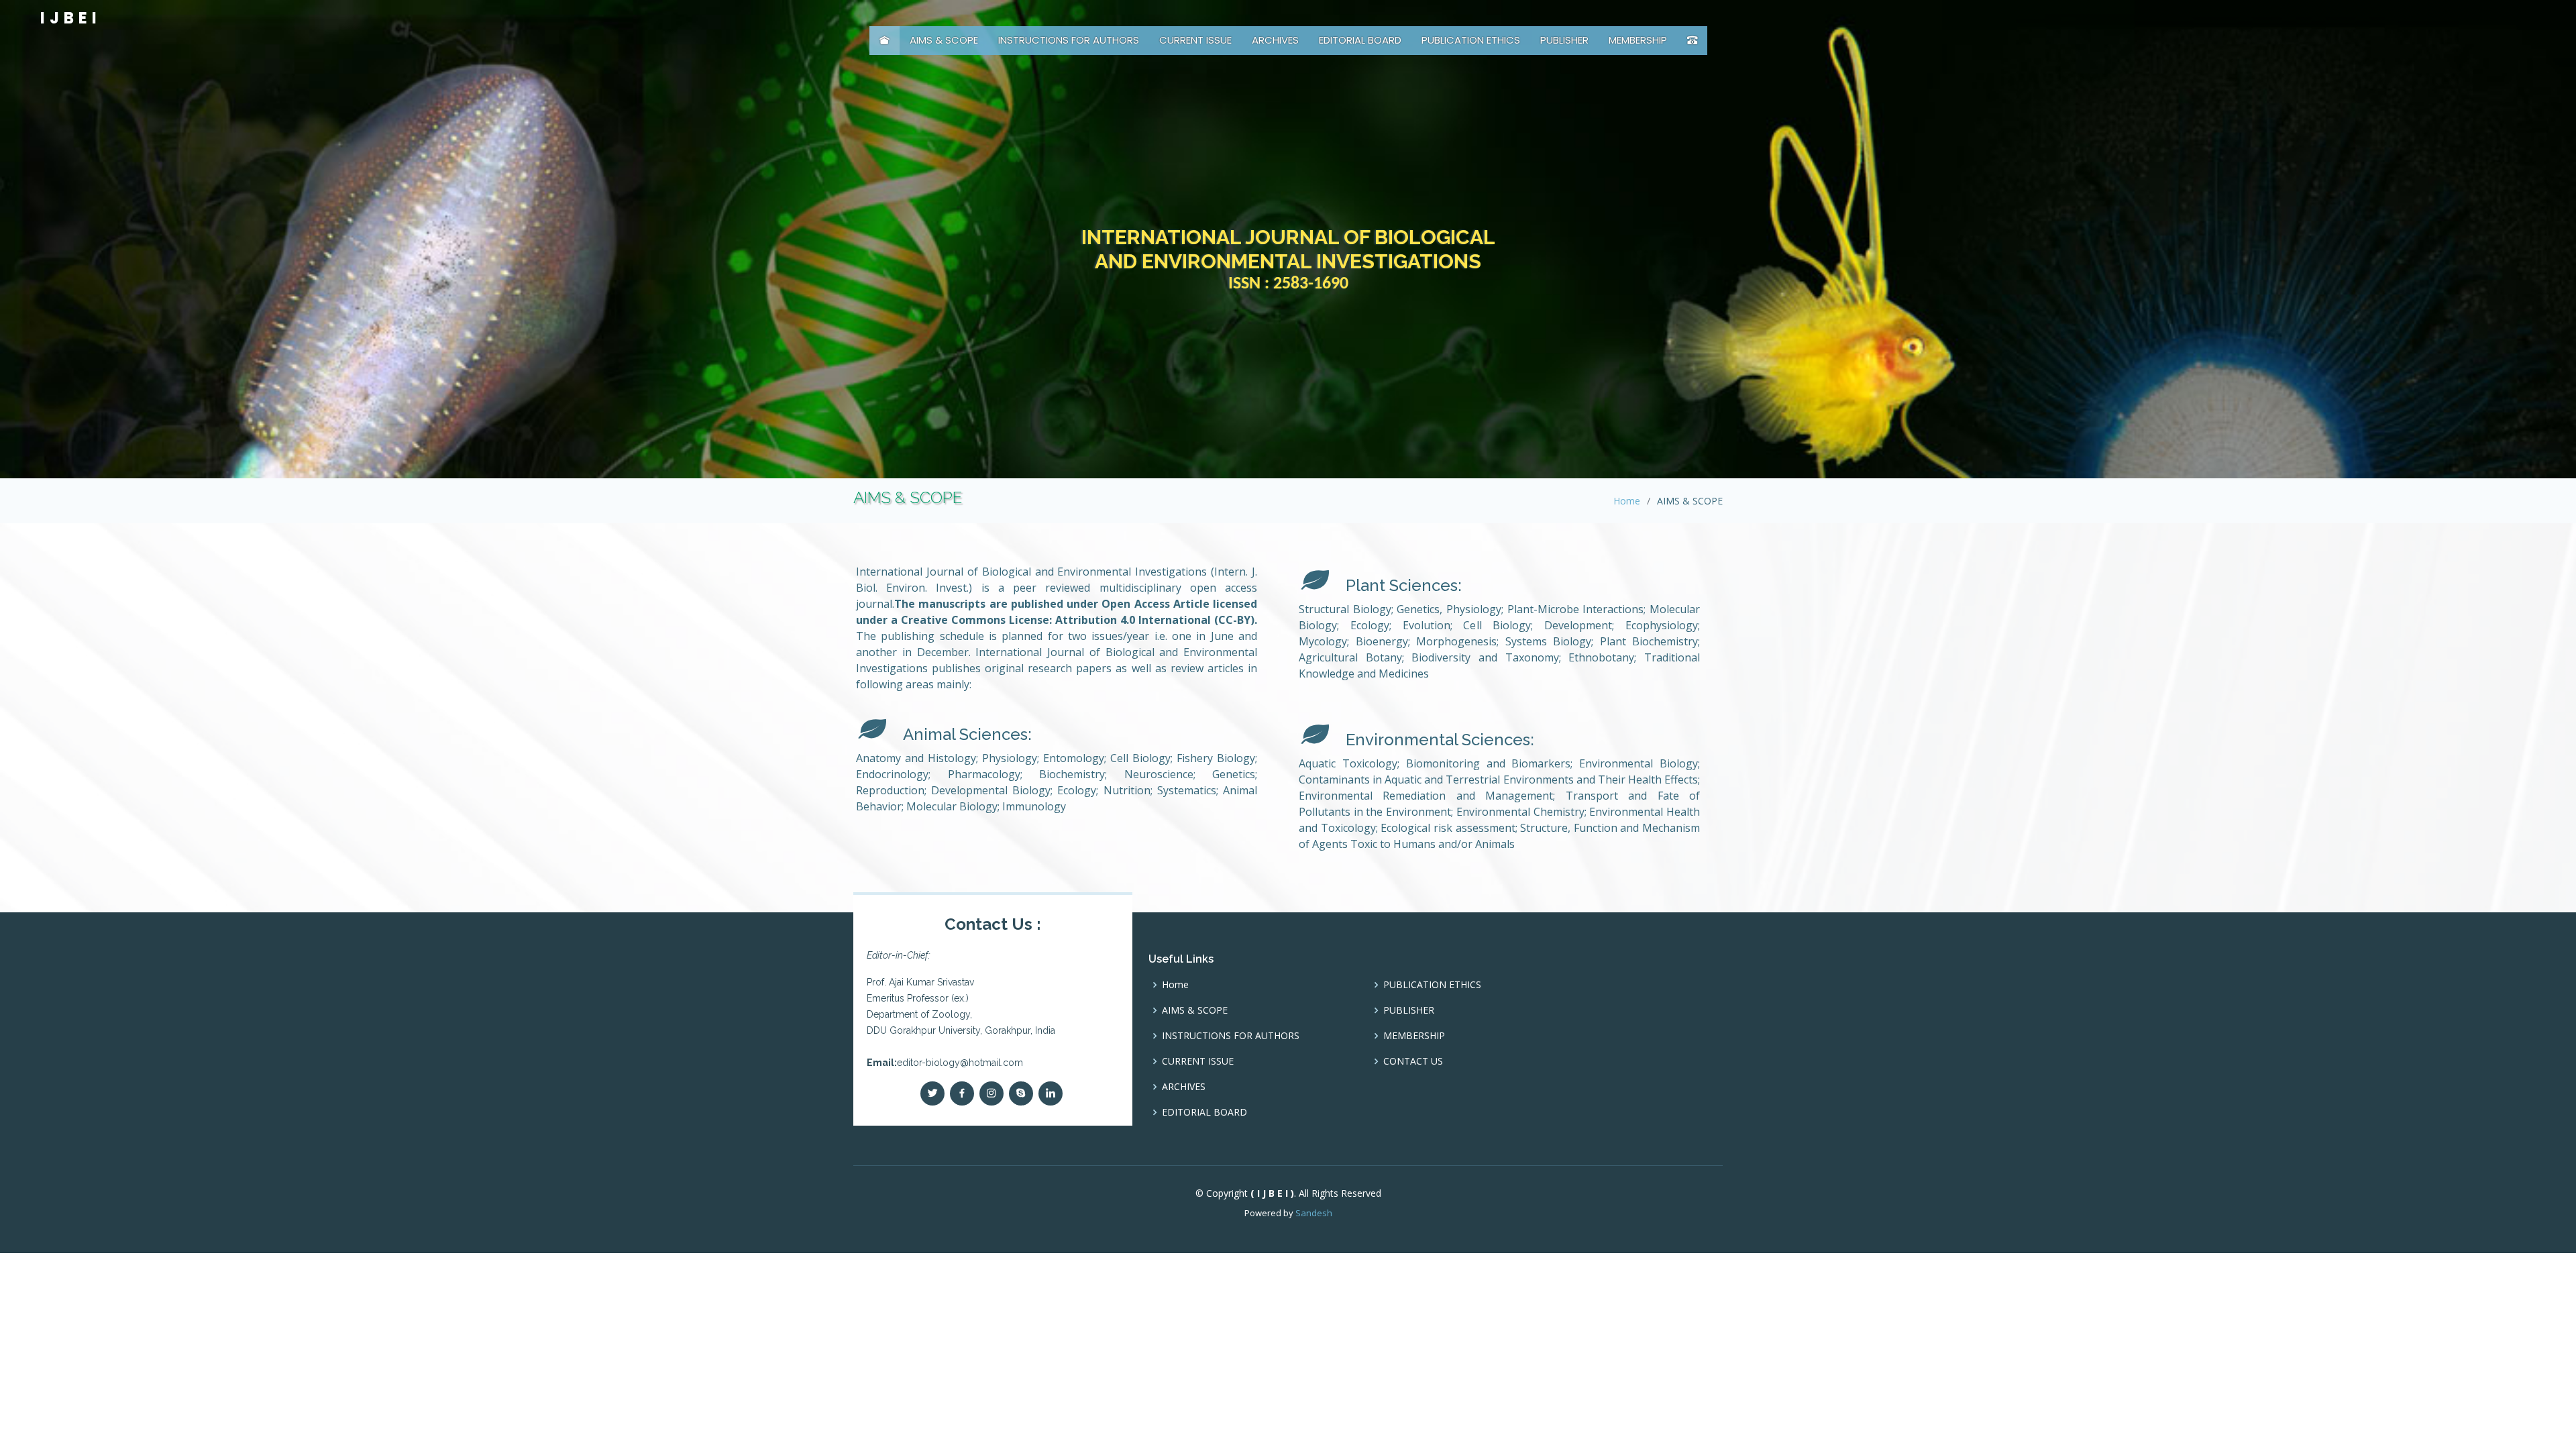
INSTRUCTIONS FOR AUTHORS (1069, 40)
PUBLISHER (1564, 40)
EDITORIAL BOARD (1360, 40)
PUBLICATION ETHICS (1471, 40)
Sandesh (1314, 1213)
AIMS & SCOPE (944, 40)
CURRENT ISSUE (1195, 40)
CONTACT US (1413, 1061)
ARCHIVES (1275, 40)
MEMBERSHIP (1638, 40)
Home (1627, 501)
